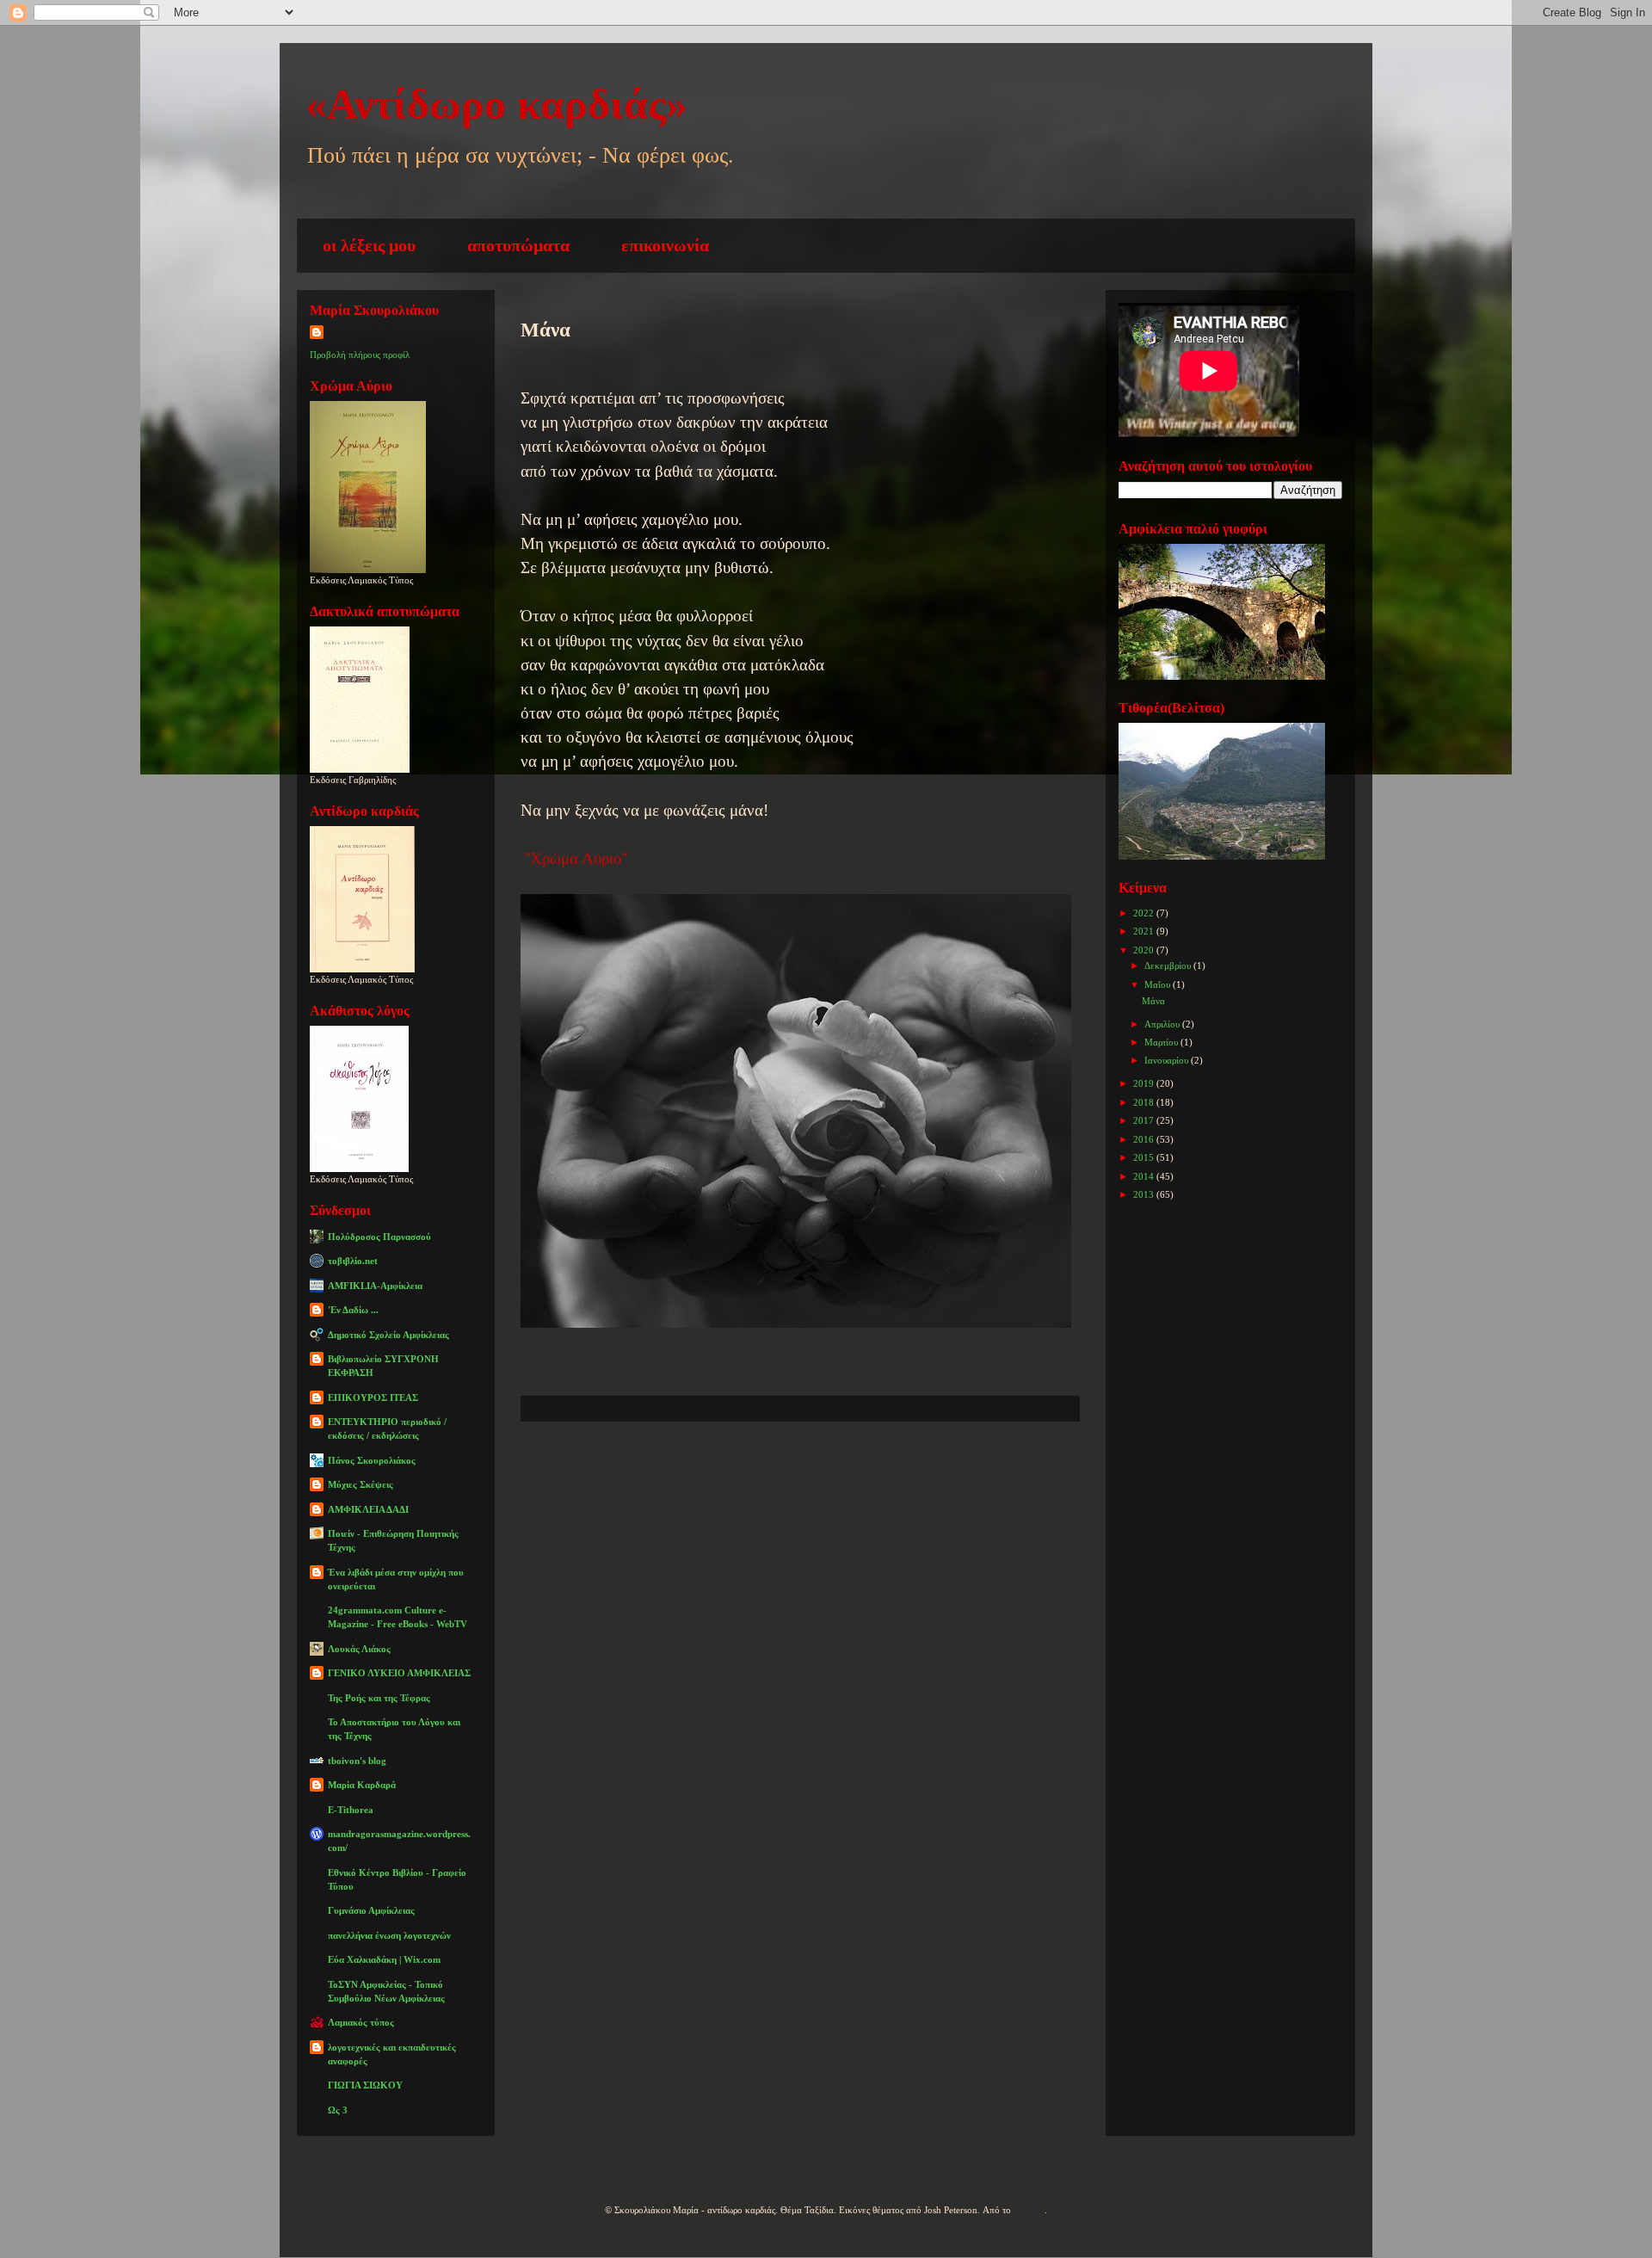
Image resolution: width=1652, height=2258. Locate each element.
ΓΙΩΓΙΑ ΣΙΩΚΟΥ (365, 2085)
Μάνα (1153, 1001)
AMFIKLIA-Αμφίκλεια (375, 1286)
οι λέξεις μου (369, 245)
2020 (1145, 950)
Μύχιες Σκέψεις (361, 1484)
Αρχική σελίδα (783, 1473)
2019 (1145, 1083)
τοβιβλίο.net (353, 1261)
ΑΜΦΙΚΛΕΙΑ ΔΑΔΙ (368, 1509)
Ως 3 (338, 2110)
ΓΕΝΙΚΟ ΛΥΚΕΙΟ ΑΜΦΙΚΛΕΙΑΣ (399, 1673)
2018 (1145, 1102)
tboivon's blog (357, 1761)
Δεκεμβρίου (1169, 966)
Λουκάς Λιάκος (359, 1649)
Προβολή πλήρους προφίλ (360, 355)
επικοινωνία (665, 245)
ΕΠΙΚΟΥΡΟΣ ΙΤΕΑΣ (373, 1397)
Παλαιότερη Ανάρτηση (968, 1473)
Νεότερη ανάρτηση (614, 1473)
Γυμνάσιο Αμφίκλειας (371, 1910)
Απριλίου (1163, 1024)
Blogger (1029, 2210)
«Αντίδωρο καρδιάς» (496, 104)
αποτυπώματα (518, 245)
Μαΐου (1159, 984)
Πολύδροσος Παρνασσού (379, 1237)
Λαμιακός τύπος (361, 2022)
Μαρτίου (1162, 1042)
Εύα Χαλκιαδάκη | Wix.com (384, 1959)
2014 (1145, 1176)
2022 (1145, 913)
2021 (1145, 931)
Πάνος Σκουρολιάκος (372, 1460)
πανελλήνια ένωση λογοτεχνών (389, 1935)
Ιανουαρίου (1168, 1060)
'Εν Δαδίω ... (353, 1310)
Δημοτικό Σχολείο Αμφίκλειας (388, 1335)
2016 (1145, 1139)
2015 (1145, 1157)
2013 (1145, 1194)
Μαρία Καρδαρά (362, 1785)
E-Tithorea (351, 1810)
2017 (1145, 1120)
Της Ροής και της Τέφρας (379, 1698)
